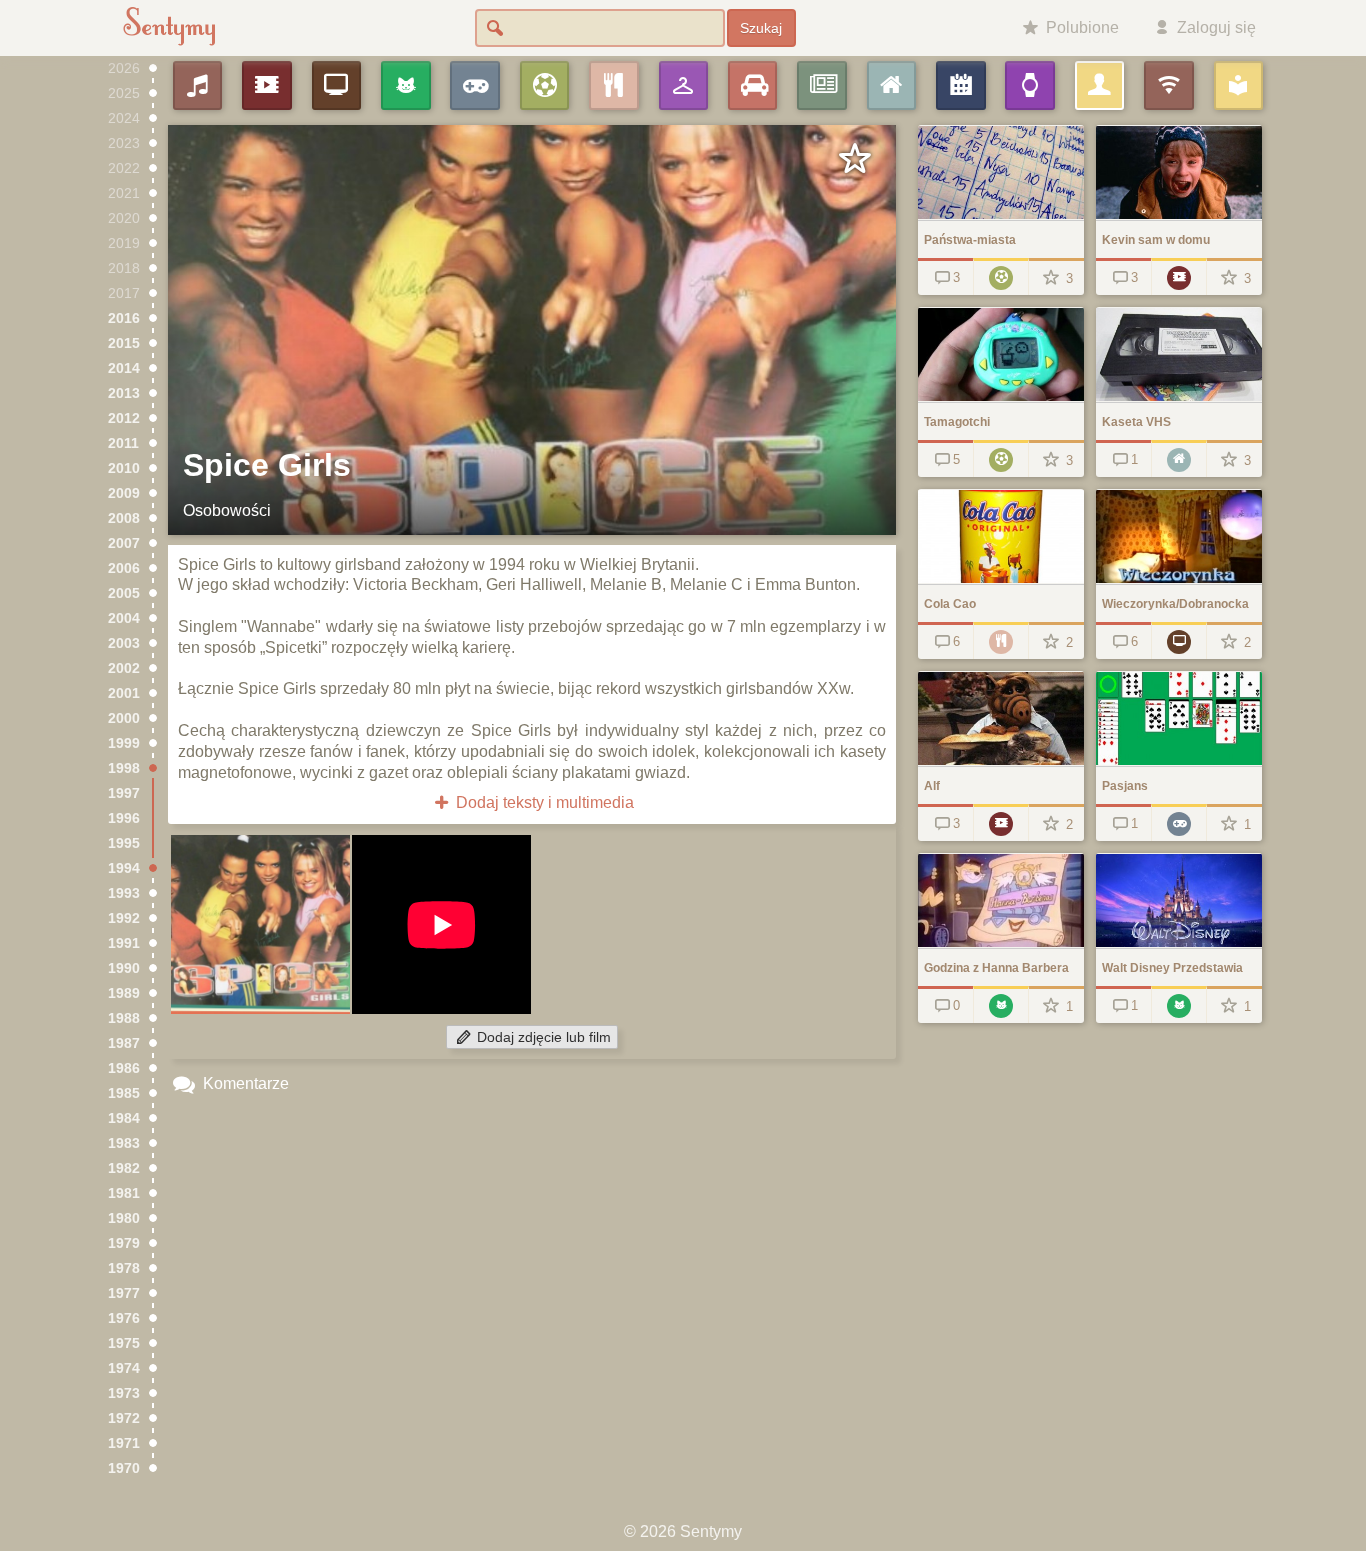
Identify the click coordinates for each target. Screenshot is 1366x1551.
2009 (124, 493)
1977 (124, 1293)
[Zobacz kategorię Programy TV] (1178, 640)
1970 (124, 1468)
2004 (124, 618)
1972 (124, 1418)
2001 (124, 693)
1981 (124, 1193)
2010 (124, 468)
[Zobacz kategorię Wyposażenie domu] (1178, 458)
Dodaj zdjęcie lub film (542, 1037)
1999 (124, 743)
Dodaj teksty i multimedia (543, 802)
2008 (124, 518)
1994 (124, 868)
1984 (124, 1118)
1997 (124, 793)
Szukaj (761, 28)
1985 (124, 1093)
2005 (124, 593)
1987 (124, 1043)
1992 (124, 918)
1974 (124, 1368)
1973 (124, 1393)
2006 (124, 568)
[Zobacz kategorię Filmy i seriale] (1178, 276)
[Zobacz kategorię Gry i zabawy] (1000, 276)
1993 (124, 893)
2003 (124, 643)
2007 (124, 543)
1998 (124, 768)
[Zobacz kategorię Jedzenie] (1000, 640)
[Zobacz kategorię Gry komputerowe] (1178, 822)
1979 (124, 1243)
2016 (124, 318)
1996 (124, 818)
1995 (124, 843)
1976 (124, 1318)
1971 (124, 1443)
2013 (124, 393)
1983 (124, 1143)
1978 (124, 1268)
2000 (124, 718)
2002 (124, 668)
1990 (124, 968)
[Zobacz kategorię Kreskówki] (1000, 1004)
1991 (124, 943)
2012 (124, 418)
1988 (124, 1018)
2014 (124, 368)
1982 (124, 1168)
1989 (124, 993)
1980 (124, 1218)
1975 (124, 1343)
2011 (123, 443)
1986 (124, 1068)
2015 (124, 343)
